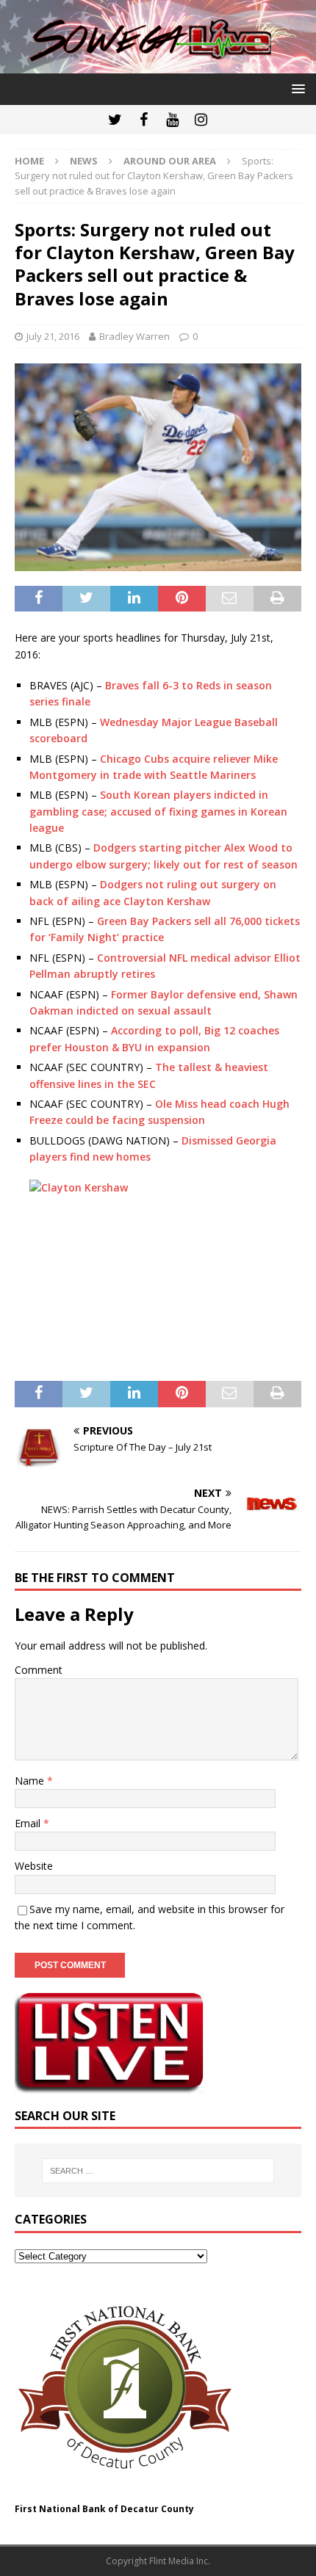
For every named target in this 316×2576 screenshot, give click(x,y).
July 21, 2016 (53, 336)
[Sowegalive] (158, 64)
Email (29, 1823)
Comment (39, 1670)
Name (31, 1781)
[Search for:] (158, 2171)
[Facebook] (144, 120)
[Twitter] (115, 120)
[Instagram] (201, 120)
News (84, 161)
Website (34, 1866)
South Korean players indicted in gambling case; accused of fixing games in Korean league (158, 811)
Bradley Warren (134, 336)
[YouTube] (172, 120)
